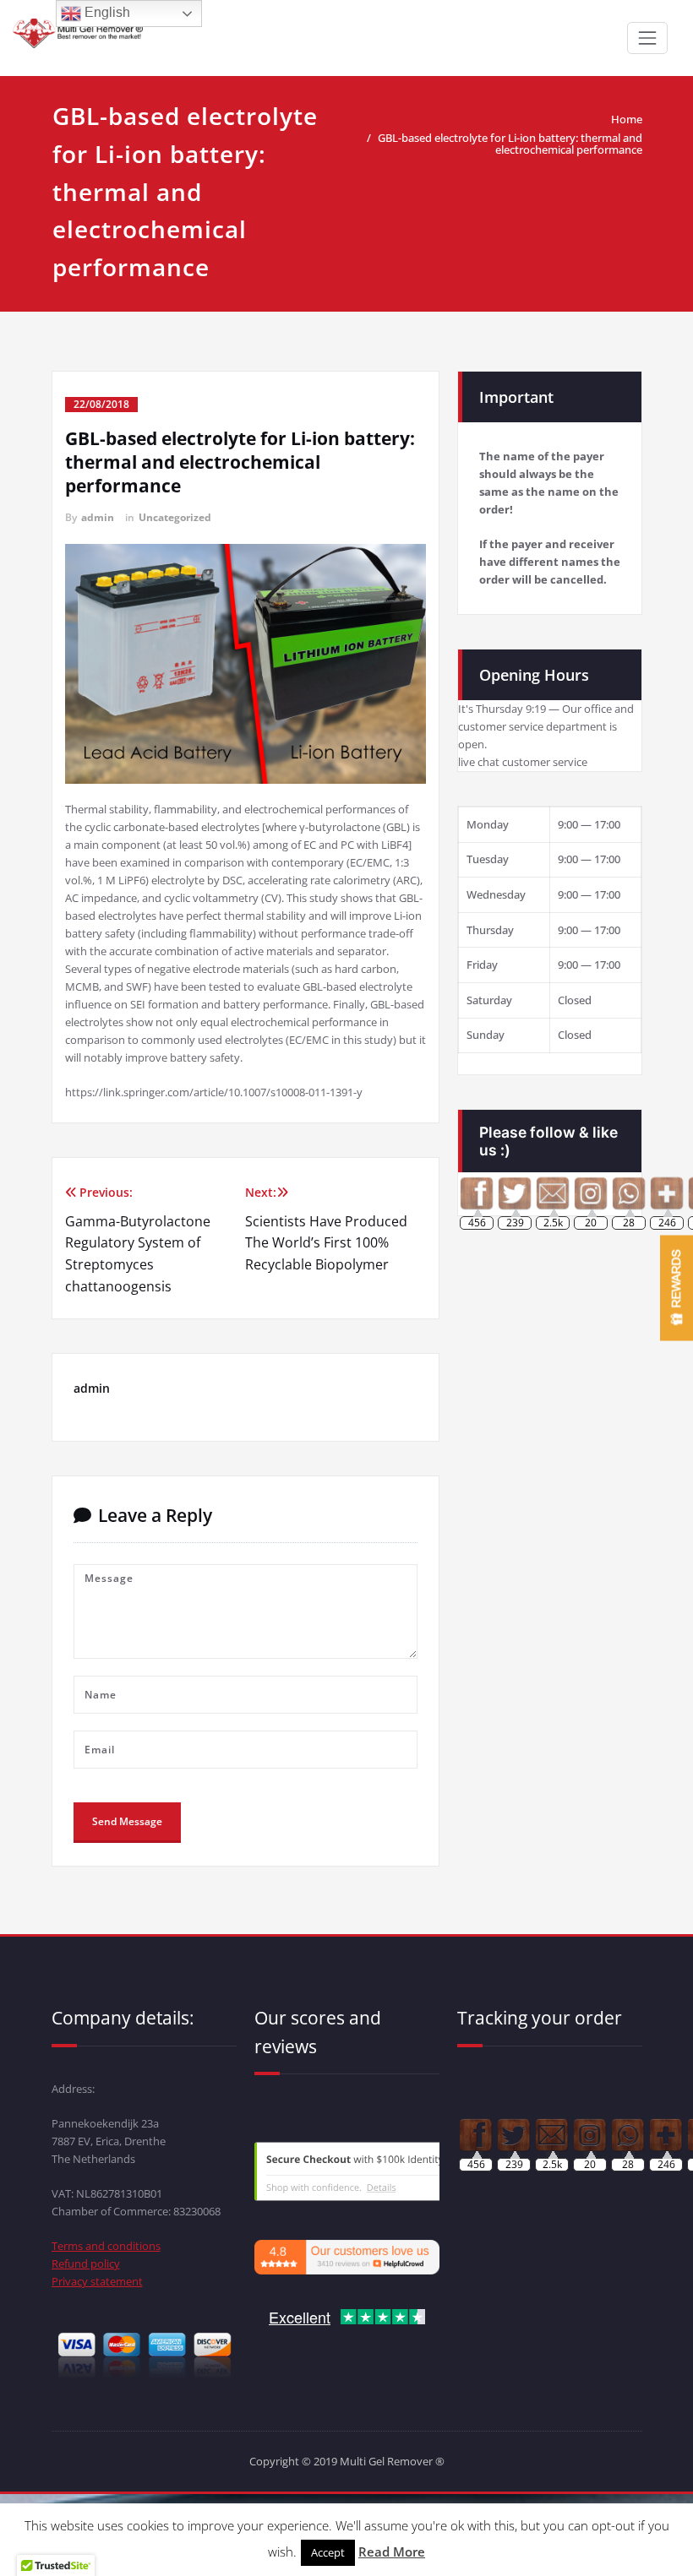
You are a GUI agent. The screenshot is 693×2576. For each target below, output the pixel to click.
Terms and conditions (106, 2246)
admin (98, 517)
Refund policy (86, 2264)
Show (677, 1288)
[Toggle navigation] (647, 38)
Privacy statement (97, 2281)
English (106, 12)
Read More (392, 2552)
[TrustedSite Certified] (390, 2171)
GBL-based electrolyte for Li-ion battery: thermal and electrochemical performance (510, 144)
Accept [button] (328, 2552)
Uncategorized (175, 517)
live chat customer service (523, 762)
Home (627, 119)
